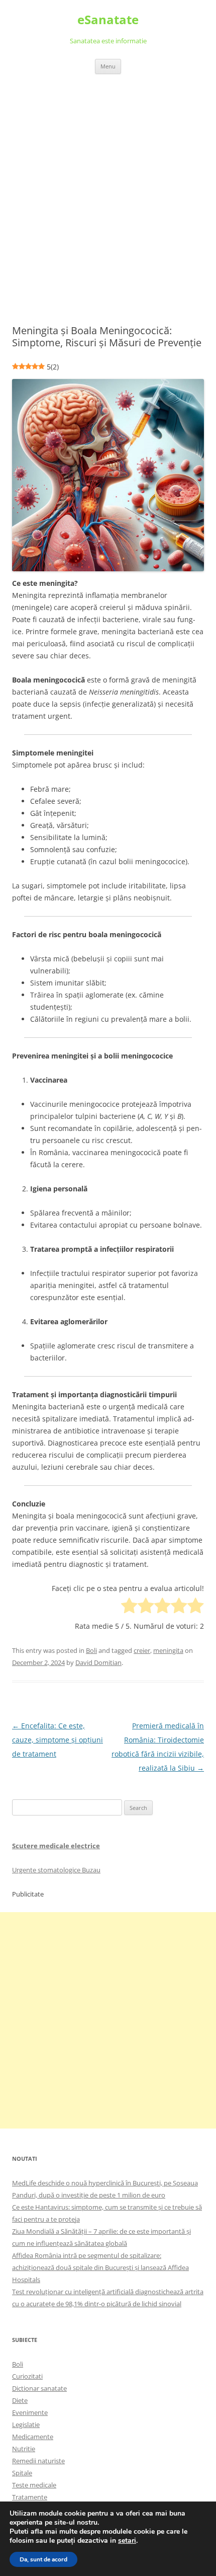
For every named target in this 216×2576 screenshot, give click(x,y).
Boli (91, 1650)
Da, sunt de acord (43, 2559)
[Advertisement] (108, 187)
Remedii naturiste (38, 2461)
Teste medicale (34, 2485)
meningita (168, 1650)
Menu (108, 66)
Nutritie (24, 2449)
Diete (20, 2400)
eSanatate (108, 20)
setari (127, 2541)
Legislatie (26, 2425)
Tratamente (30, 2497)
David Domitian (98, 1662)
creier (142, 1650)
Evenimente (30, 2412)
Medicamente (33, 2437)
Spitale (22, 2473)
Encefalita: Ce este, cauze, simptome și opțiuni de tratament (58, 1740)
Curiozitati (27, 2376)
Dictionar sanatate (39, 2388)
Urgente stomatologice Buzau (56, 1870)
